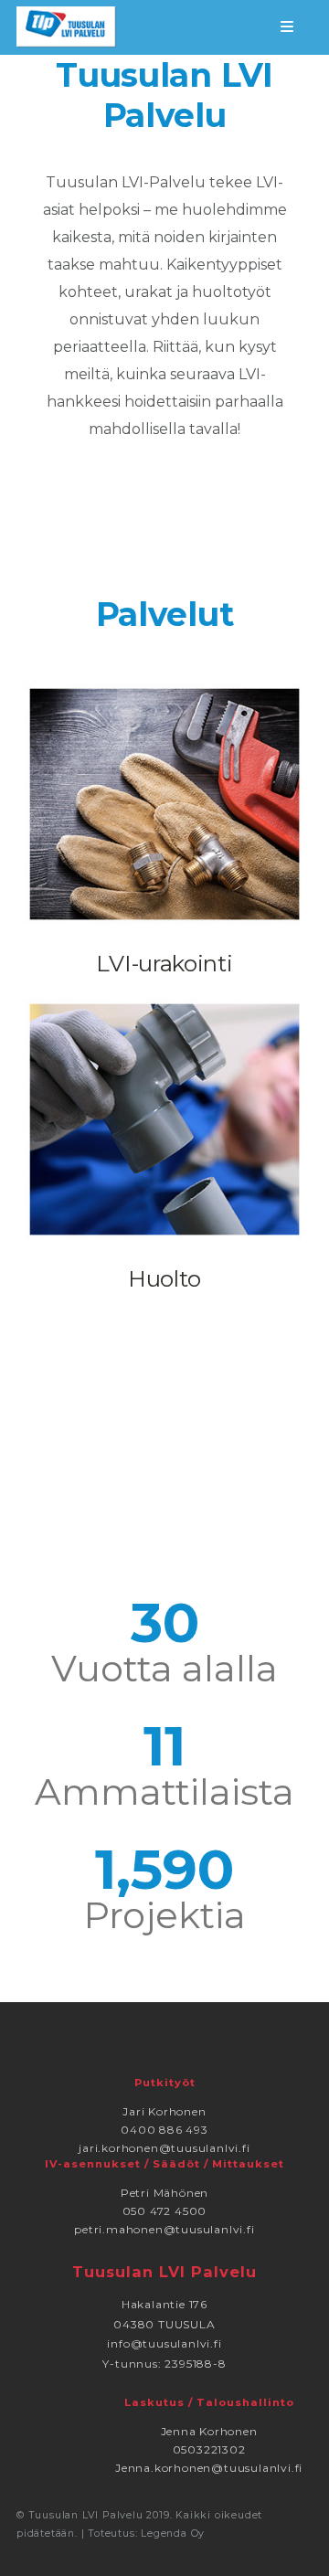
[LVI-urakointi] (164, 802)
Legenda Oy (173, 2534)
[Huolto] (164, 1118)
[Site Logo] (67, 27)
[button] (291, 27)
